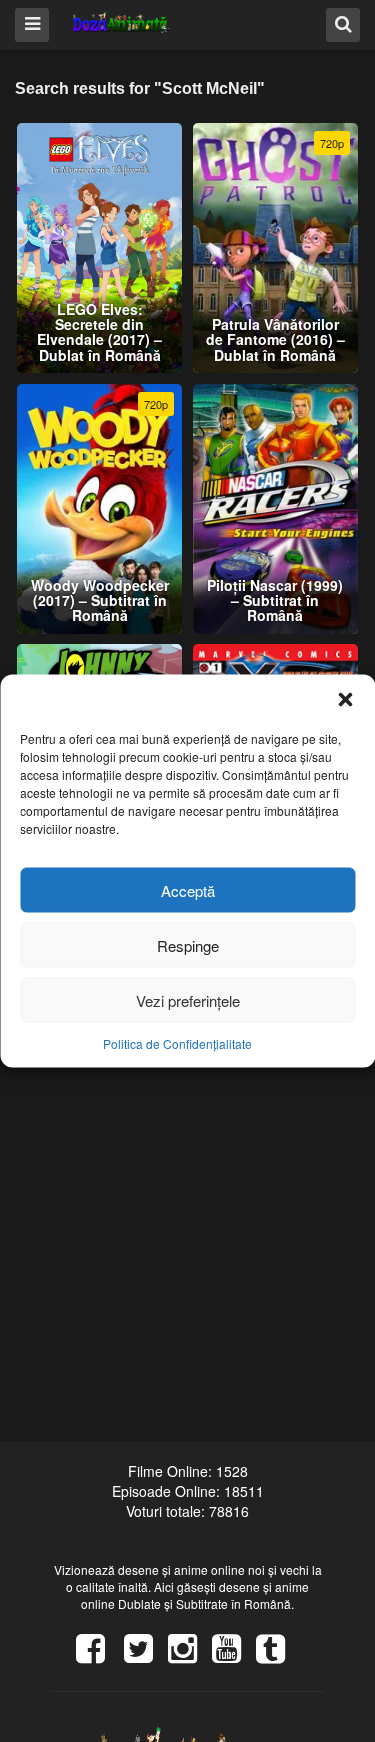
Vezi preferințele (188, 999)
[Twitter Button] (146, 1655)
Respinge (188, 944)
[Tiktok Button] (278, 1655)
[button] (345, 700)
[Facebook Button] (98, 1655)
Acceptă (188, 889)
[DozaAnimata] (121, 23)
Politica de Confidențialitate (177, 1043)
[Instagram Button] (190, 1655)
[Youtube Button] (234, 1655)
